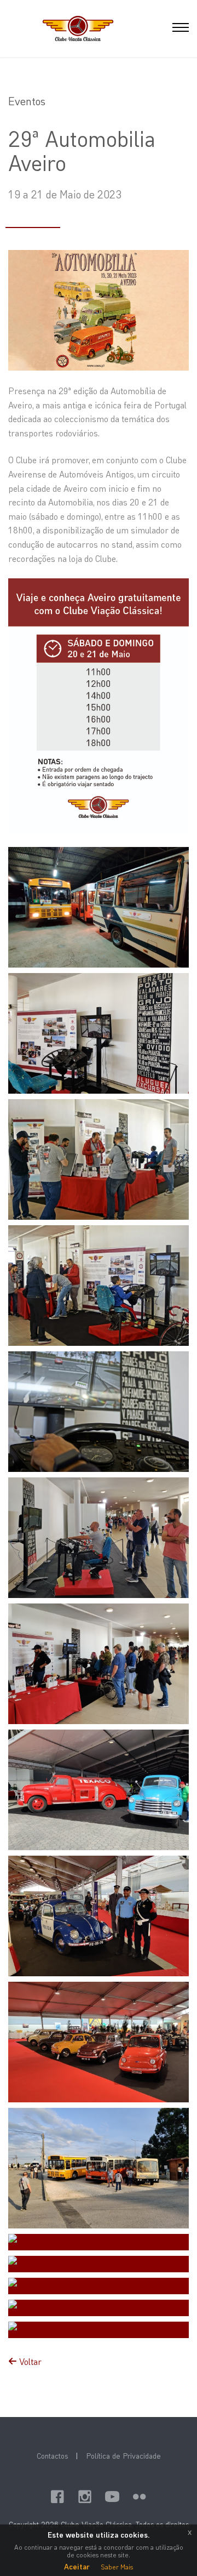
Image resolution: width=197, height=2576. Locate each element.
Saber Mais (117, 2567)
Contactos (52, 2456)
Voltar (29, 2361)
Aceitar (77, 2566)
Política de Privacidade (123, 2456)
